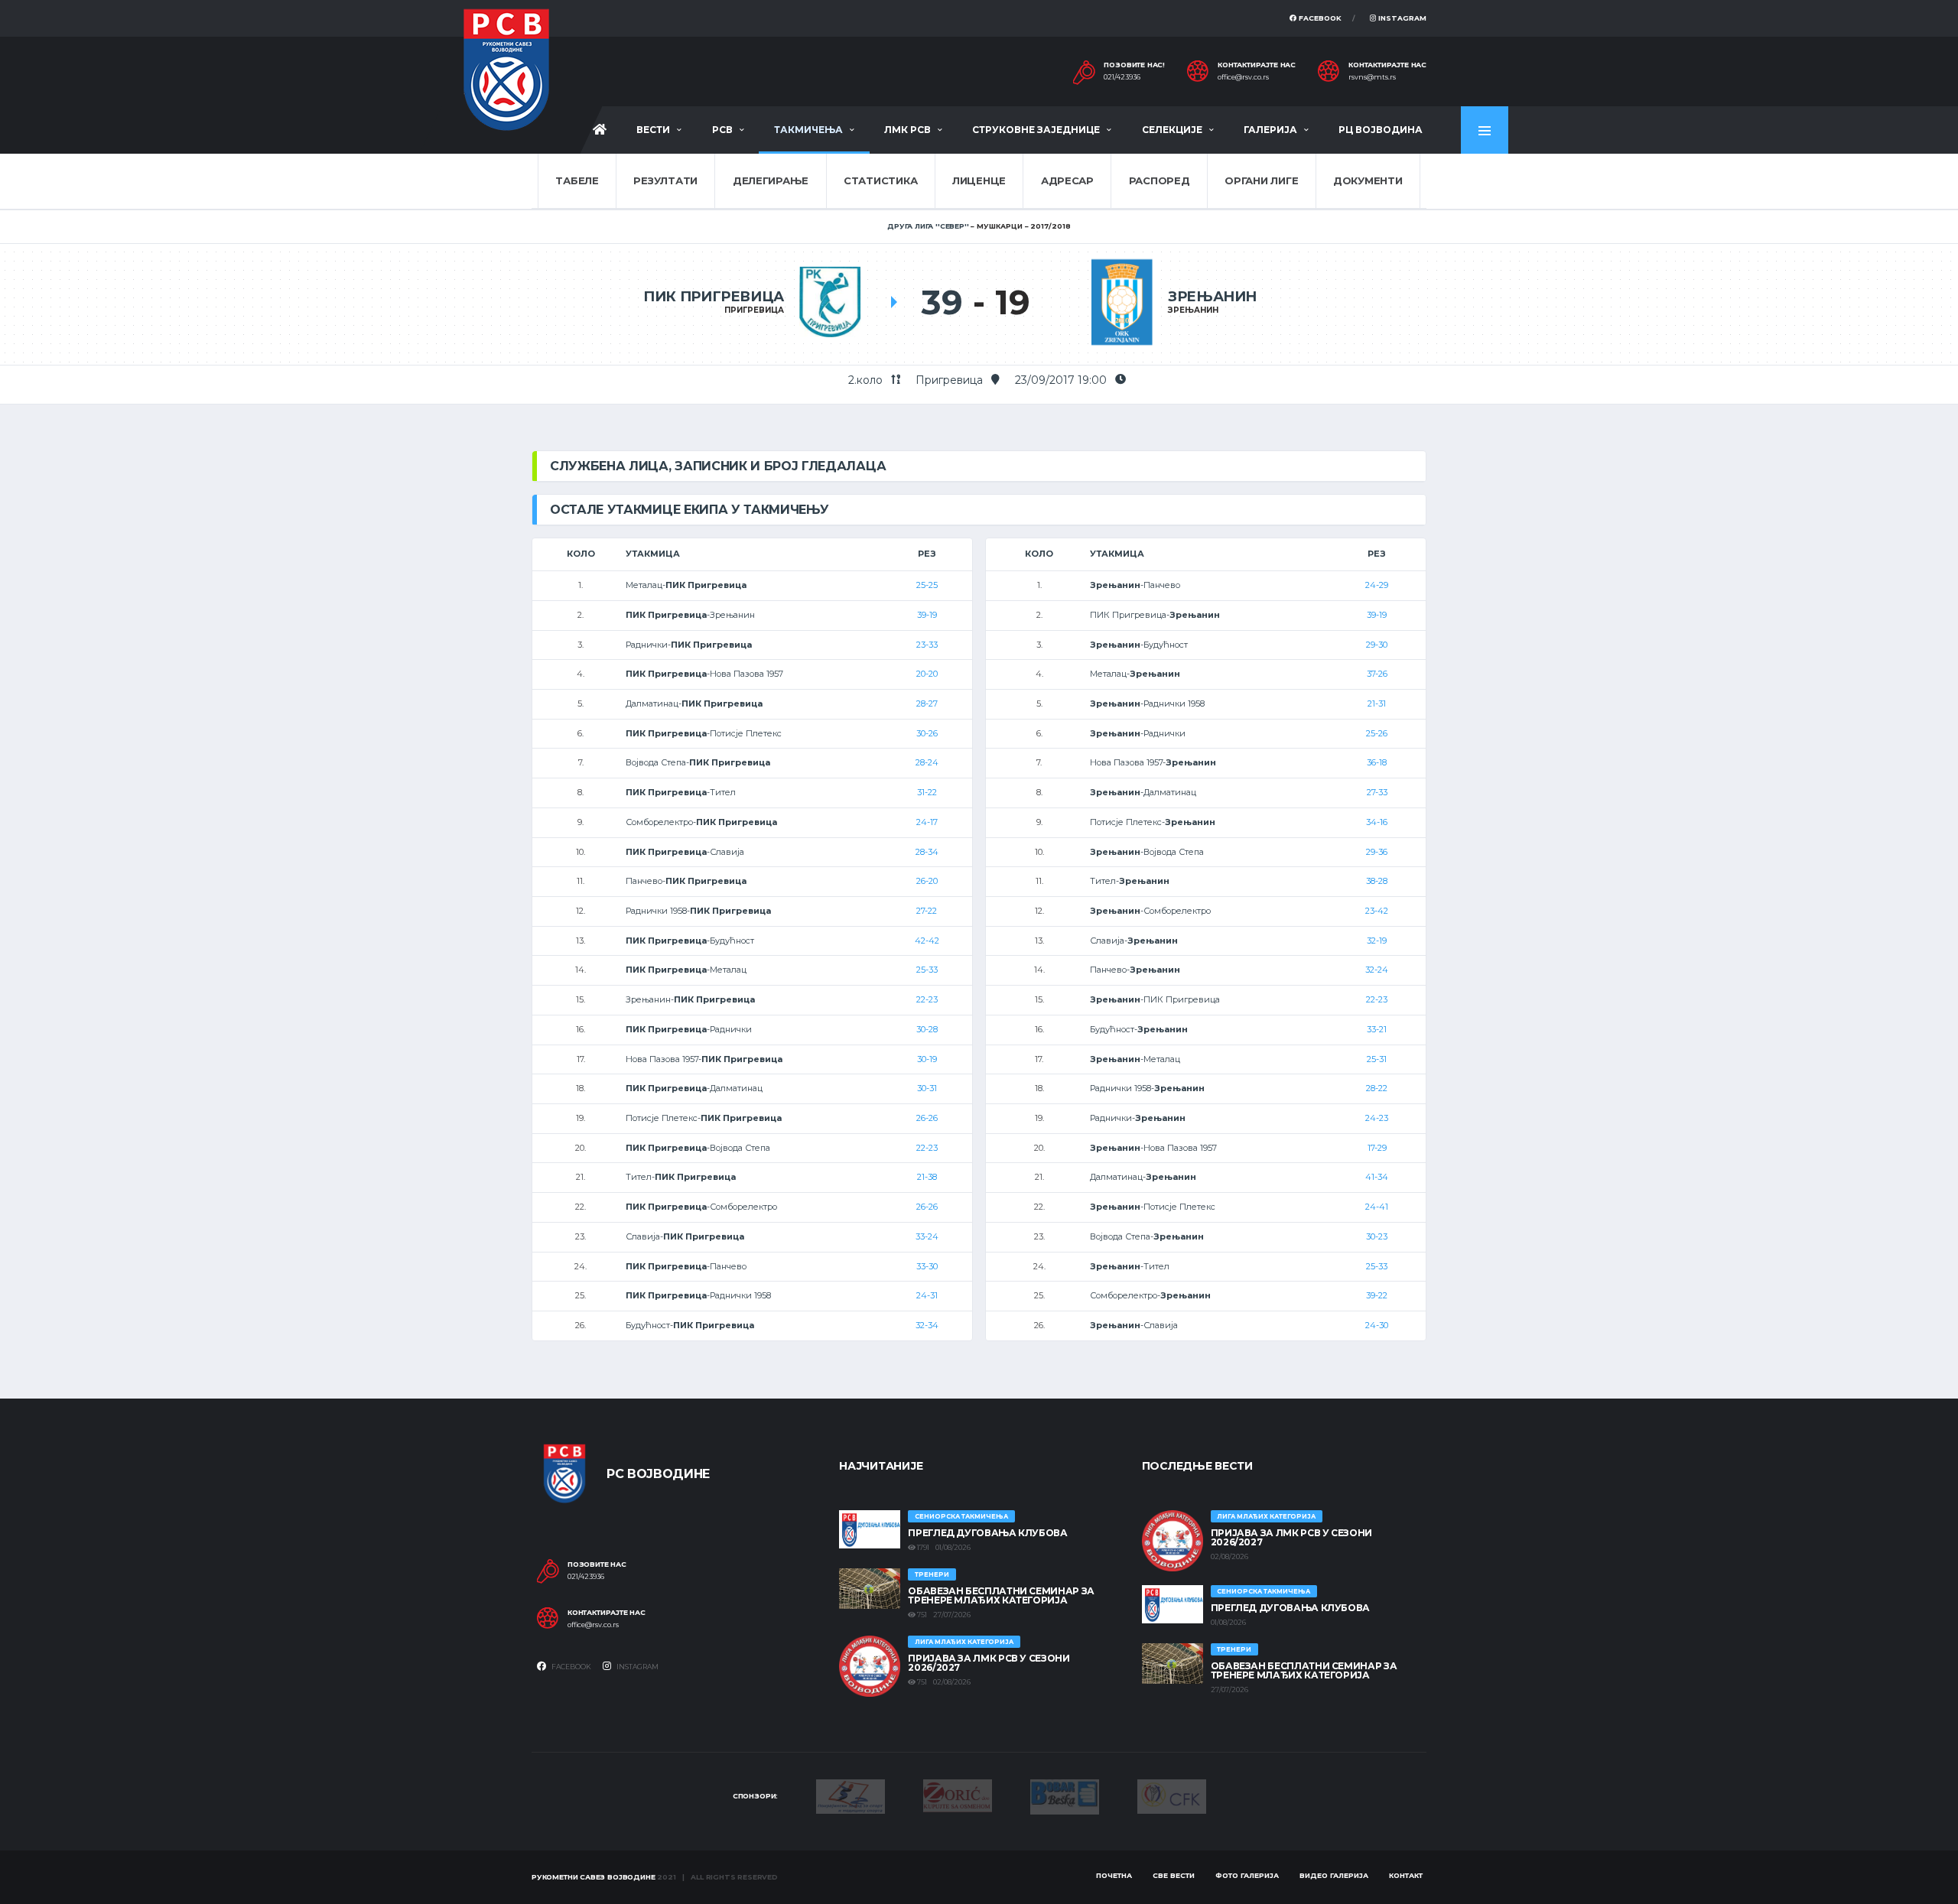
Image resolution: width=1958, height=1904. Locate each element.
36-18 (1377, 762)
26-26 (927, 1118)
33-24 (927, 1236)
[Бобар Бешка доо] (1065, 1795)
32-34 (927, 1325)
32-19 (1377, 941)
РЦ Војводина (1381, 130)
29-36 (1377, 852)
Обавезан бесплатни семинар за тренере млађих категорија (1001, 1595)
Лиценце (979, 180)
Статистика (880, 180)
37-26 (1377, 674)
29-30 (1377, 645)
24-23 (1377, 1118)
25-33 (927, 970)
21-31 (1377, 703)
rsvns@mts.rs (1372, 77)
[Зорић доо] (958, 1795)
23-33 (927, 645)
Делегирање (771, 180)
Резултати (665, 180)
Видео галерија (1334, 1875)
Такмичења (808, 130)
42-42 (927, 941)
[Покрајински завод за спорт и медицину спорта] (851, 1795)
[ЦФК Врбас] (1172, 1795)
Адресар (1067, 180)
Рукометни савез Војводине (594, 1877)
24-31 (927, 1295)
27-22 (927, 911)
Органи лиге (1261, 180)
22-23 (927, 999)
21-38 (927, 1177)
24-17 (927, 822)
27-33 (1377, 792)
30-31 (927, 1088)
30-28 (927, 1029)
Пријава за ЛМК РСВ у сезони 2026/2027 (989, 1663)
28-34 (927, 852)
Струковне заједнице (1036, 130)
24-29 (1377, 585)
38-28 (1377, 881)
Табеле (577, 180)
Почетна (1114, 1875)
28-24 (927, 762)
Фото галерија (1247, 1875)
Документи (1368, 180)
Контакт (1406, 1875)
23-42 (1377, 911)
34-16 (1377, 822)
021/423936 (1122, 77)
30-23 (1377, 1236)
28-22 (1377, 1088)
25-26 (1377, 733)
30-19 (927, 1059)
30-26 (927, 733)
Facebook (1319, 18)
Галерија (1270, 130)
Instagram (1401, 18)
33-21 (1377, 1029)
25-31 (1377, 1059)
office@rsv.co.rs (1243, 77)
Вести (653, 130)
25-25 (927, 585)
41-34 (1377, 1177)
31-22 (927, 792)
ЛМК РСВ (907, 130)
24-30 (1377, 1325)
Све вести (1174, 1875)
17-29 (1377, 1148)
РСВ (722, 130)
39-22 (1377, 1295)
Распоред (1160, 180)
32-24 (1377, 970)
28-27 (927, 703)
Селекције (1172, 130)
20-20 (927, 674)
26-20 (927, 881)
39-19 (927, 615)
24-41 (1377, 1207)
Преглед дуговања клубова (987, 1533)
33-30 (927, 1266)
